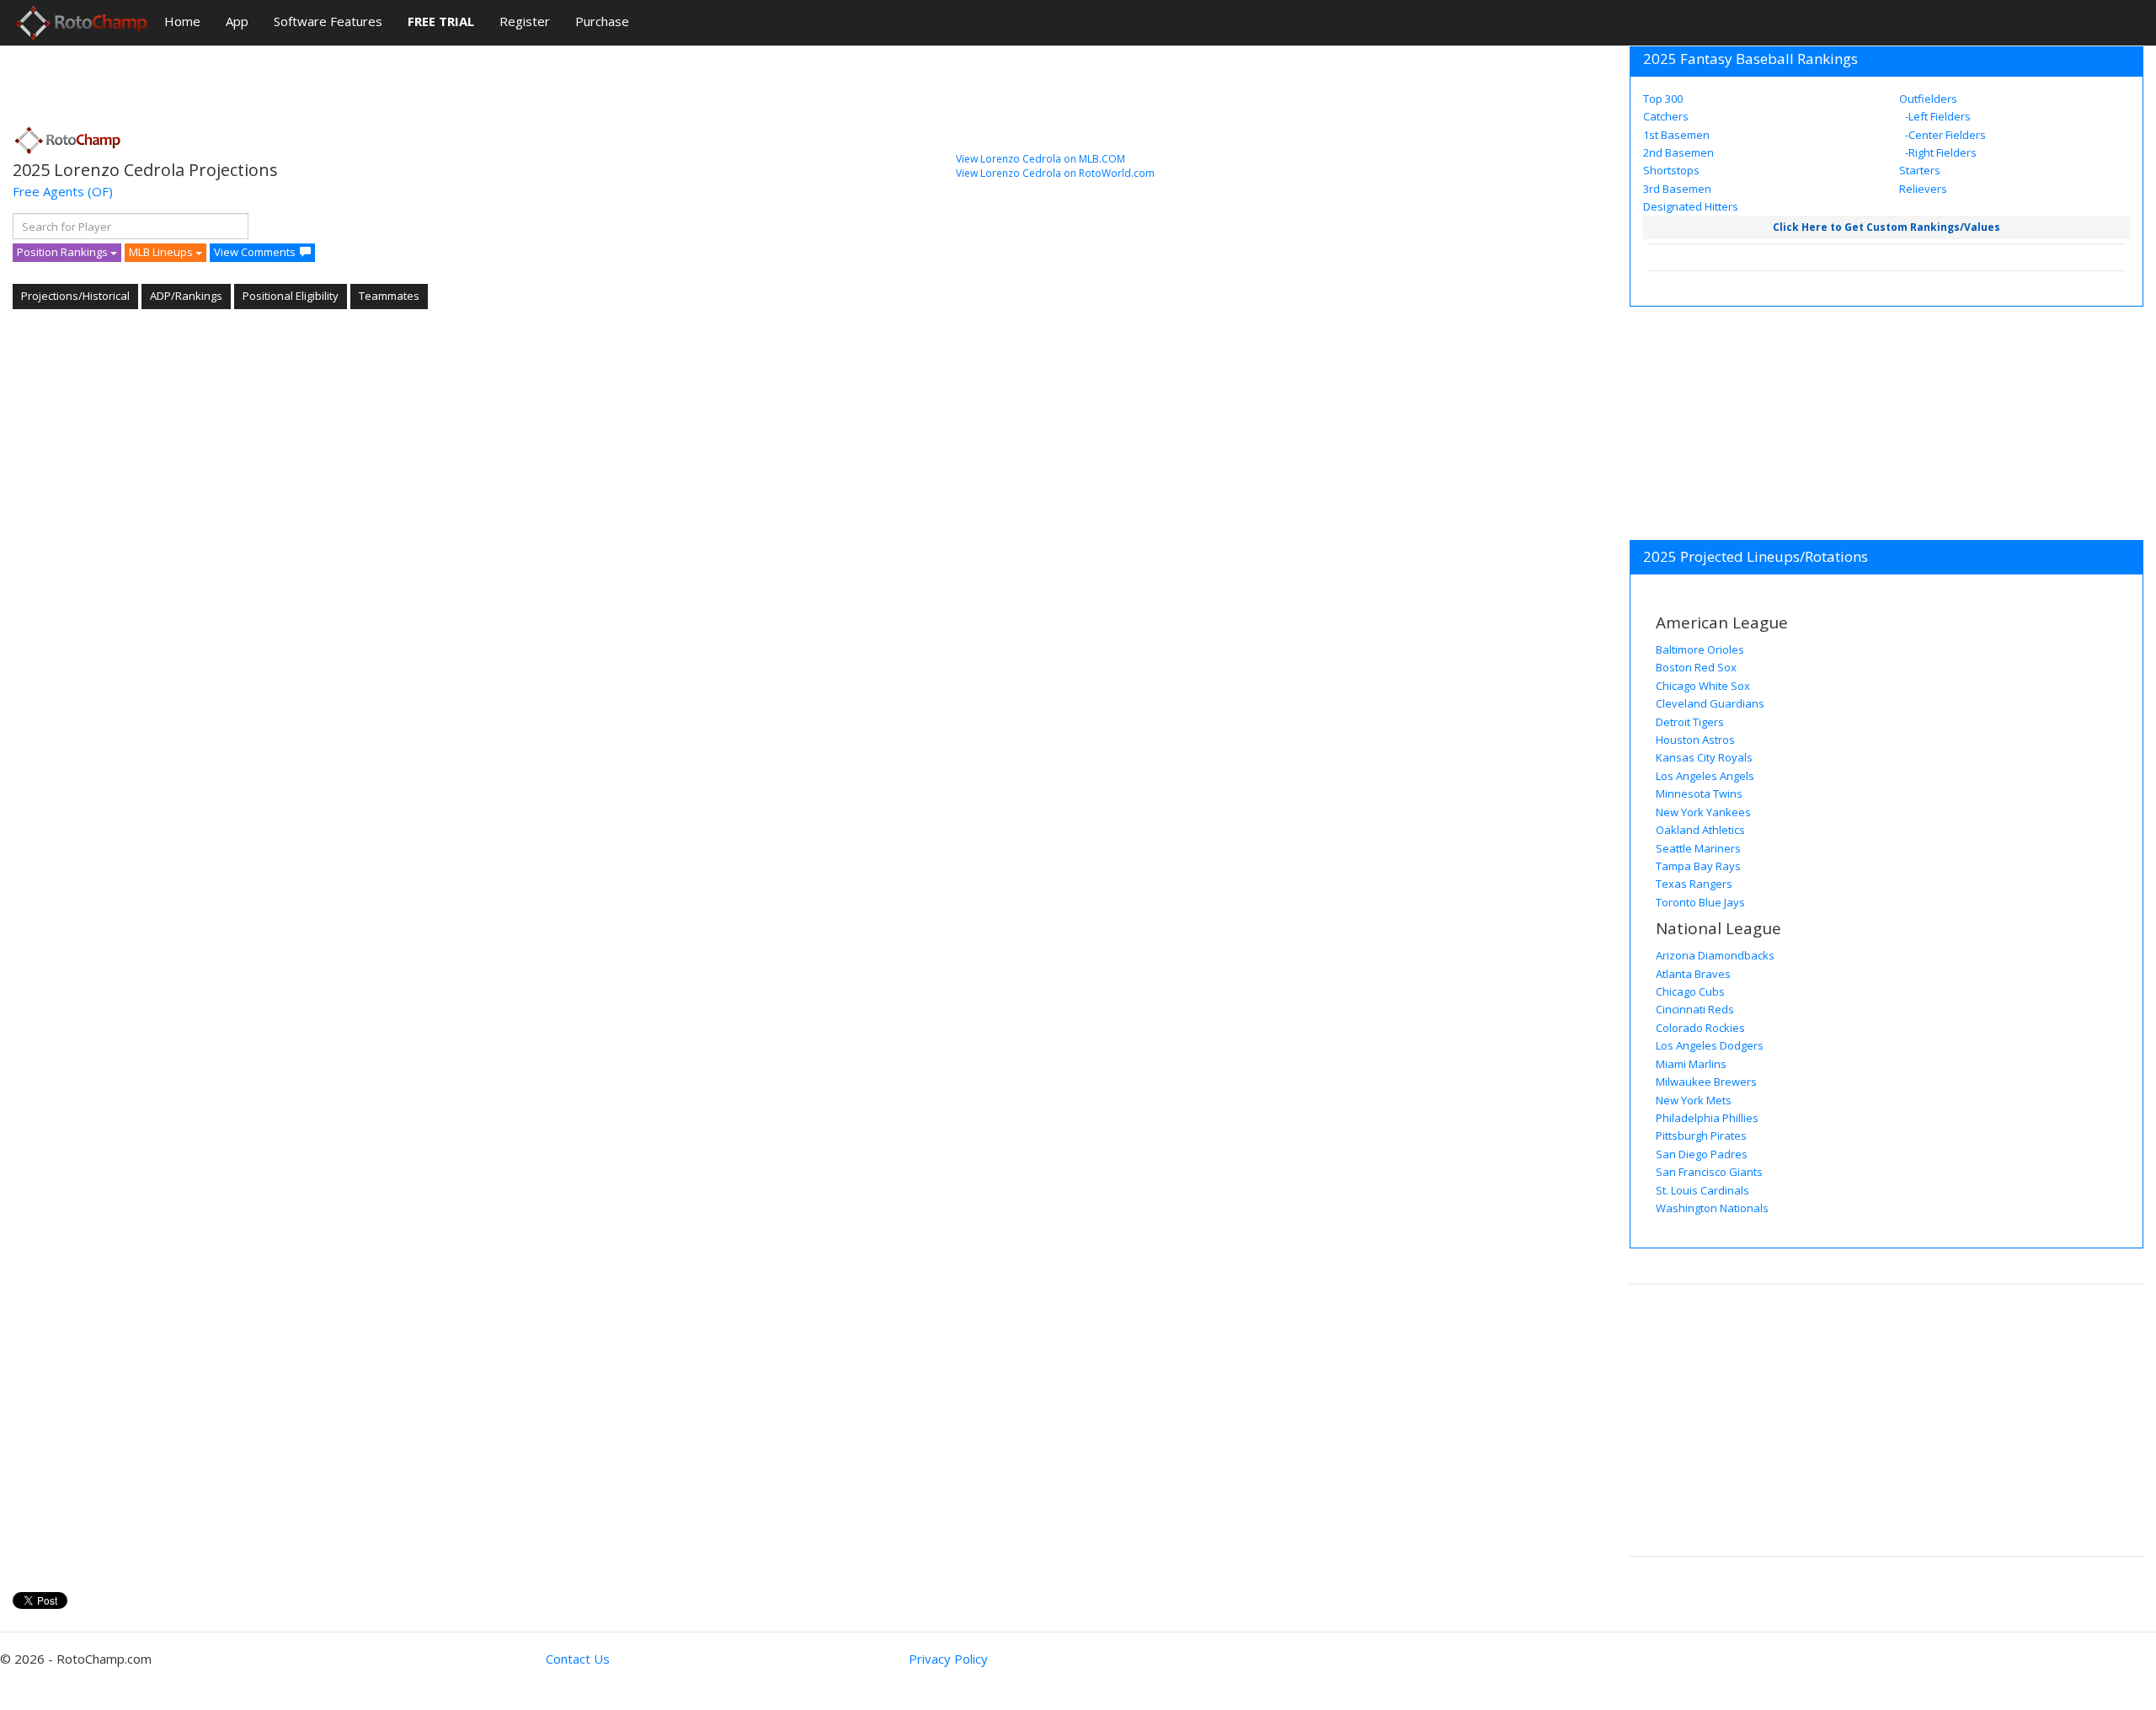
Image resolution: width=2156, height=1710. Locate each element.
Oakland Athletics (1700, 830)
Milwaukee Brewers (1706, 1082)
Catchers (1666, 116)
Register (525, 21)
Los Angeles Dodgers (1710, 1045)
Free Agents (48, 191)
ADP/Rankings (186, 296)
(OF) (100, 191)
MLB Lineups (162, 252)
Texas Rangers (1694, 884)
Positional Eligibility (291, 296)
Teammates (389, 296)
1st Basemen (1676, 135)
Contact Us (578, 1659)
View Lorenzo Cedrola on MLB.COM (1041, 159)
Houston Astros (1695, 740)
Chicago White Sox (1703, 686)
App (237, 21)
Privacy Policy (948, 1659)
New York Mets (1694, 1100)
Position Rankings (64, 252)
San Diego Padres (1702, 1154)
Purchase (602, 21)
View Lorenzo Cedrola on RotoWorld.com (1055, 173)
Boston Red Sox (1696, 667)
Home (182, 21)
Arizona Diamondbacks (1715, 955)
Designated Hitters (1691, 206)
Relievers (1923, 189)
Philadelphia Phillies (1707, 1118)
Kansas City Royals (1704, 757)
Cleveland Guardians (1710, 703)
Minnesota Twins (1699, 794)
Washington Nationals (1712, 1208)
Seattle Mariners (1698, 848)
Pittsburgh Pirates (1701, 1136)
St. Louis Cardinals (1702, 1190)
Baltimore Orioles (1700, 649)
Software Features (328, 21)
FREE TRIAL (441, 21)
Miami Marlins (1691, 1064)
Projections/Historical (75, 296)
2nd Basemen (1678, 152)
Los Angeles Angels (1705, 776)
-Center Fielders (1944, 135)
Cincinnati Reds (1695, 1009)
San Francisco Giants (1709, 1172)
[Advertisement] (319, 80)
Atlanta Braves (1693, 974)
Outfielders (1928, 99)
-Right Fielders (1940, 152)
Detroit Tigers (1690, 722)
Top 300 (1663, 99)
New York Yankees (1703, 812)
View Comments (255, 252)
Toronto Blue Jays (1700, 902)
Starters (1920, 170)
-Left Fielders (1937, 116)
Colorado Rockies (1700, 1028)
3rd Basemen (1677, 189)
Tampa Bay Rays (1698, 866)
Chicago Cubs (1690, 991)
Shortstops (1671, 170)
